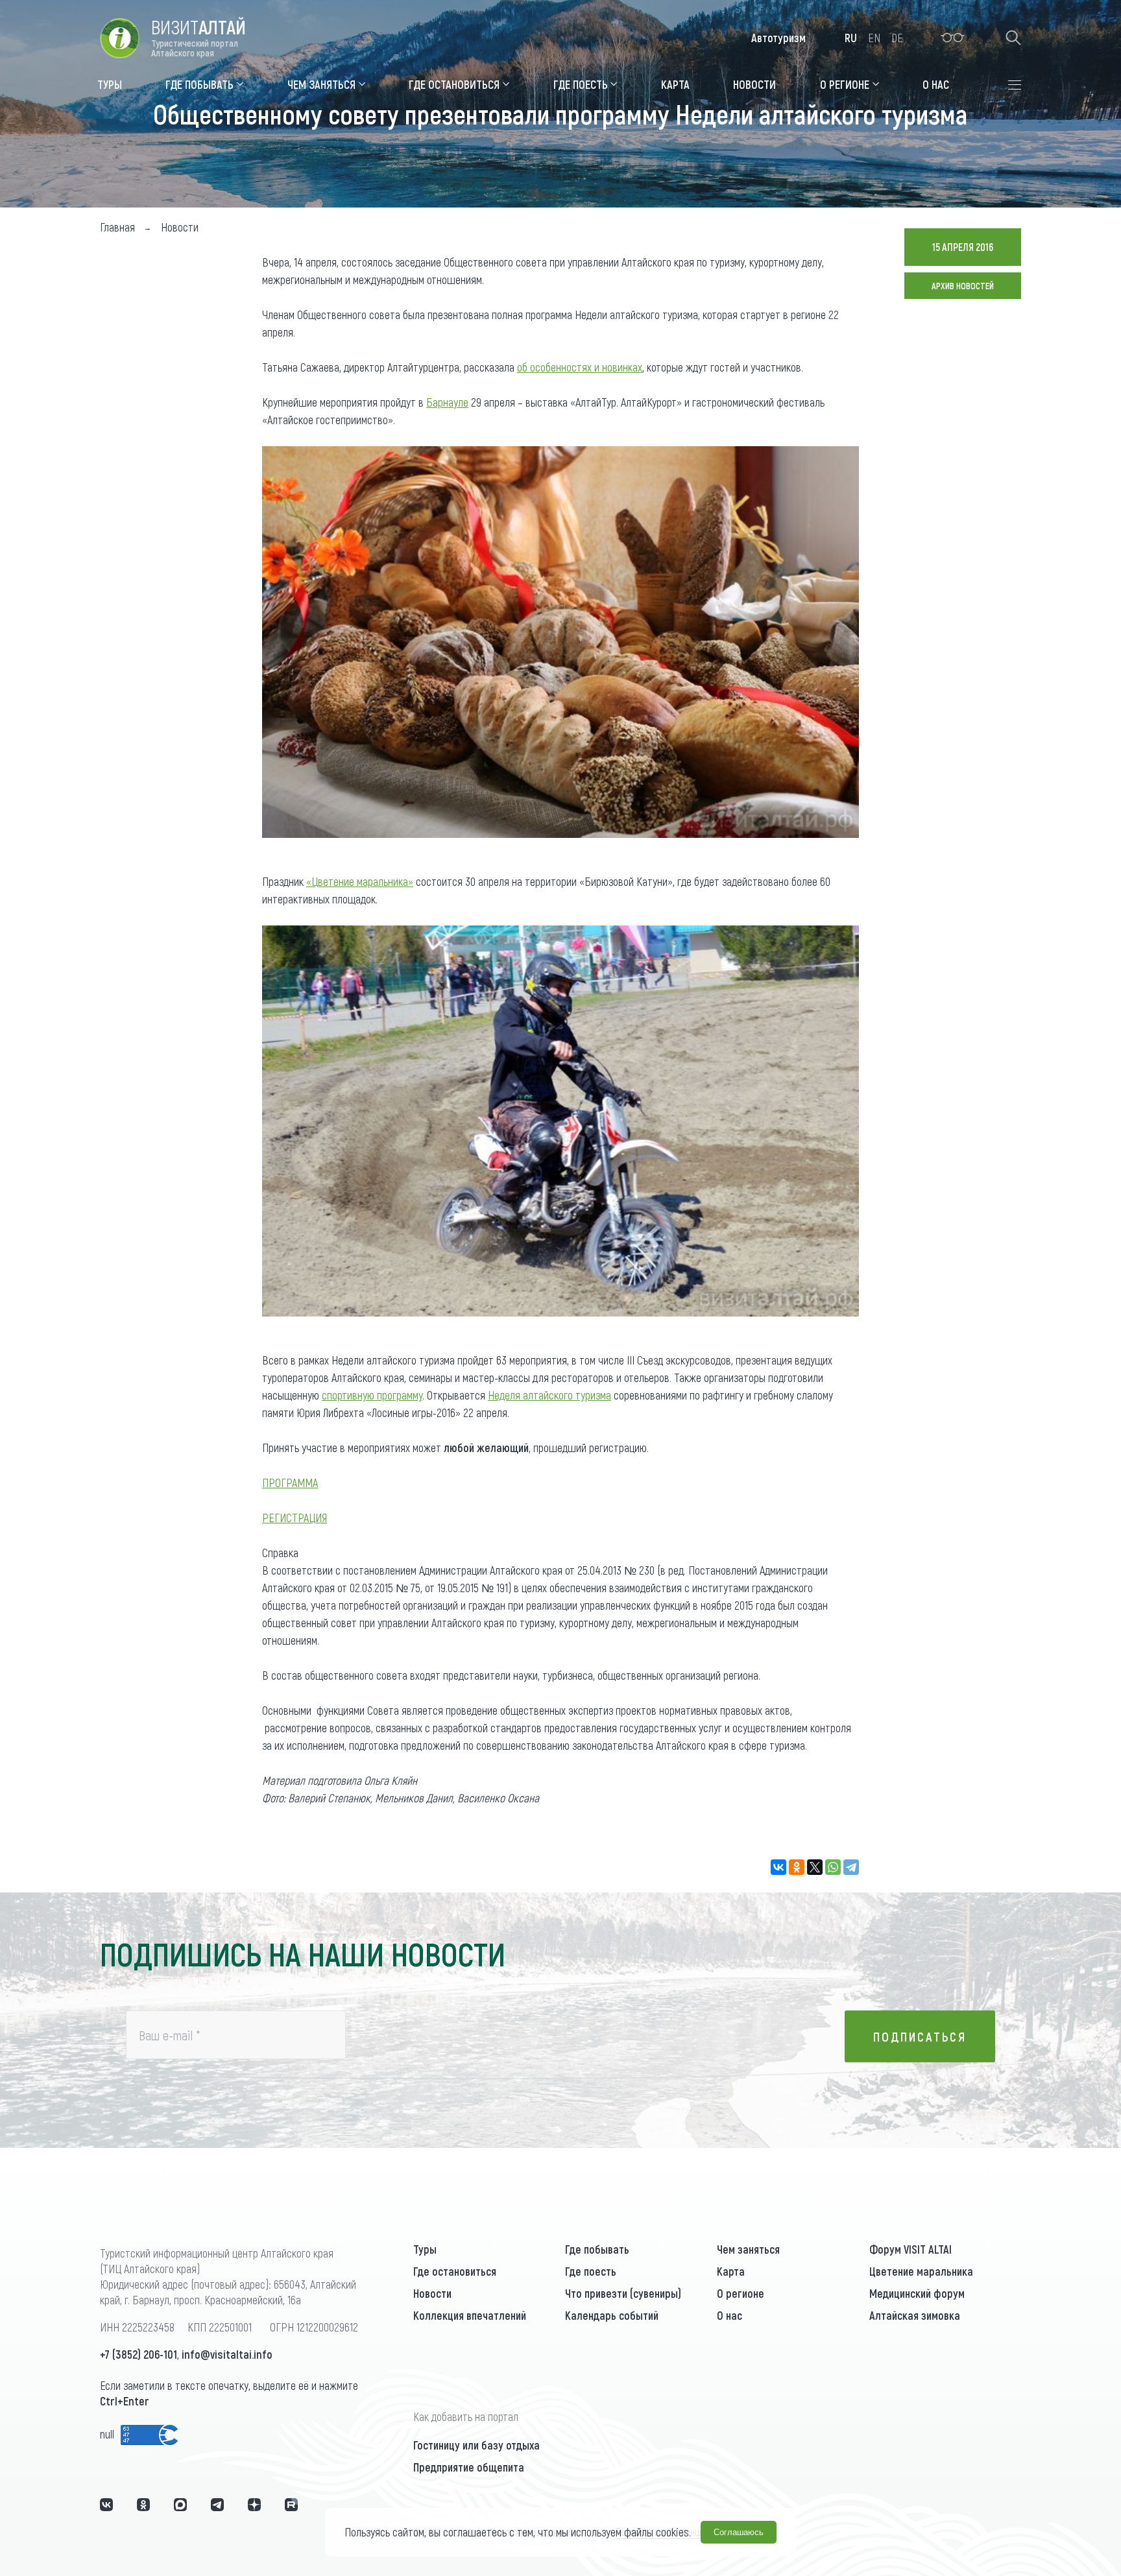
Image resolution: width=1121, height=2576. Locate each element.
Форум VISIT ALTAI (910, 2249)
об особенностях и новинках (580, 367)
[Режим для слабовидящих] (953, 38)
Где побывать (597, 2249)
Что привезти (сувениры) (623, 2293)
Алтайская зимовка (915, 2315)
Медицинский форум (917, 2293)
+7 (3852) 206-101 (139, 2354)
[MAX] (180, 2505)
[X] (815, 1867)
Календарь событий (612, 2315)
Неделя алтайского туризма (549, 1395)
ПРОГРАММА (290, 1483)
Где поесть (591, 2271)
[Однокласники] (143, 2505)
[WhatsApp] (833, 1867)
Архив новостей (963, 286)
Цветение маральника (921, 2271)
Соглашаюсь (739, 2532)
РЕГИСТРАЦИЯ (295, 1518)
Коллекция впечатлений (470, 2315)
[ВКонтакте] (778, 1867)
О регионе (741, 2293)
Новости (432, 2293)
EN (874, 38)
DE (897, 38)
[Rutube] (291, 2505)
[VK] (106, 2505)
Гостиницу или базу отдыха (476, 2445)
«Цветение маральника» (360, 881)
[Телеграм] (217, 2505)
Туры (425, 2249)
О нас (729, 2315)
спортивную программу (372, 1395)
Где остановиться (455, 2271)
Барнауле (447, 402)
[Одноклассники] (797, 1867)
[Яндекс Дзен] (254, 2505)
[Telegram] (851, 1867)
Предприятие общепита (469, 2467)
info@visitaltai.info (227, 2354)
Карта (731, 2271)
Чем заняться (748, 2249)
